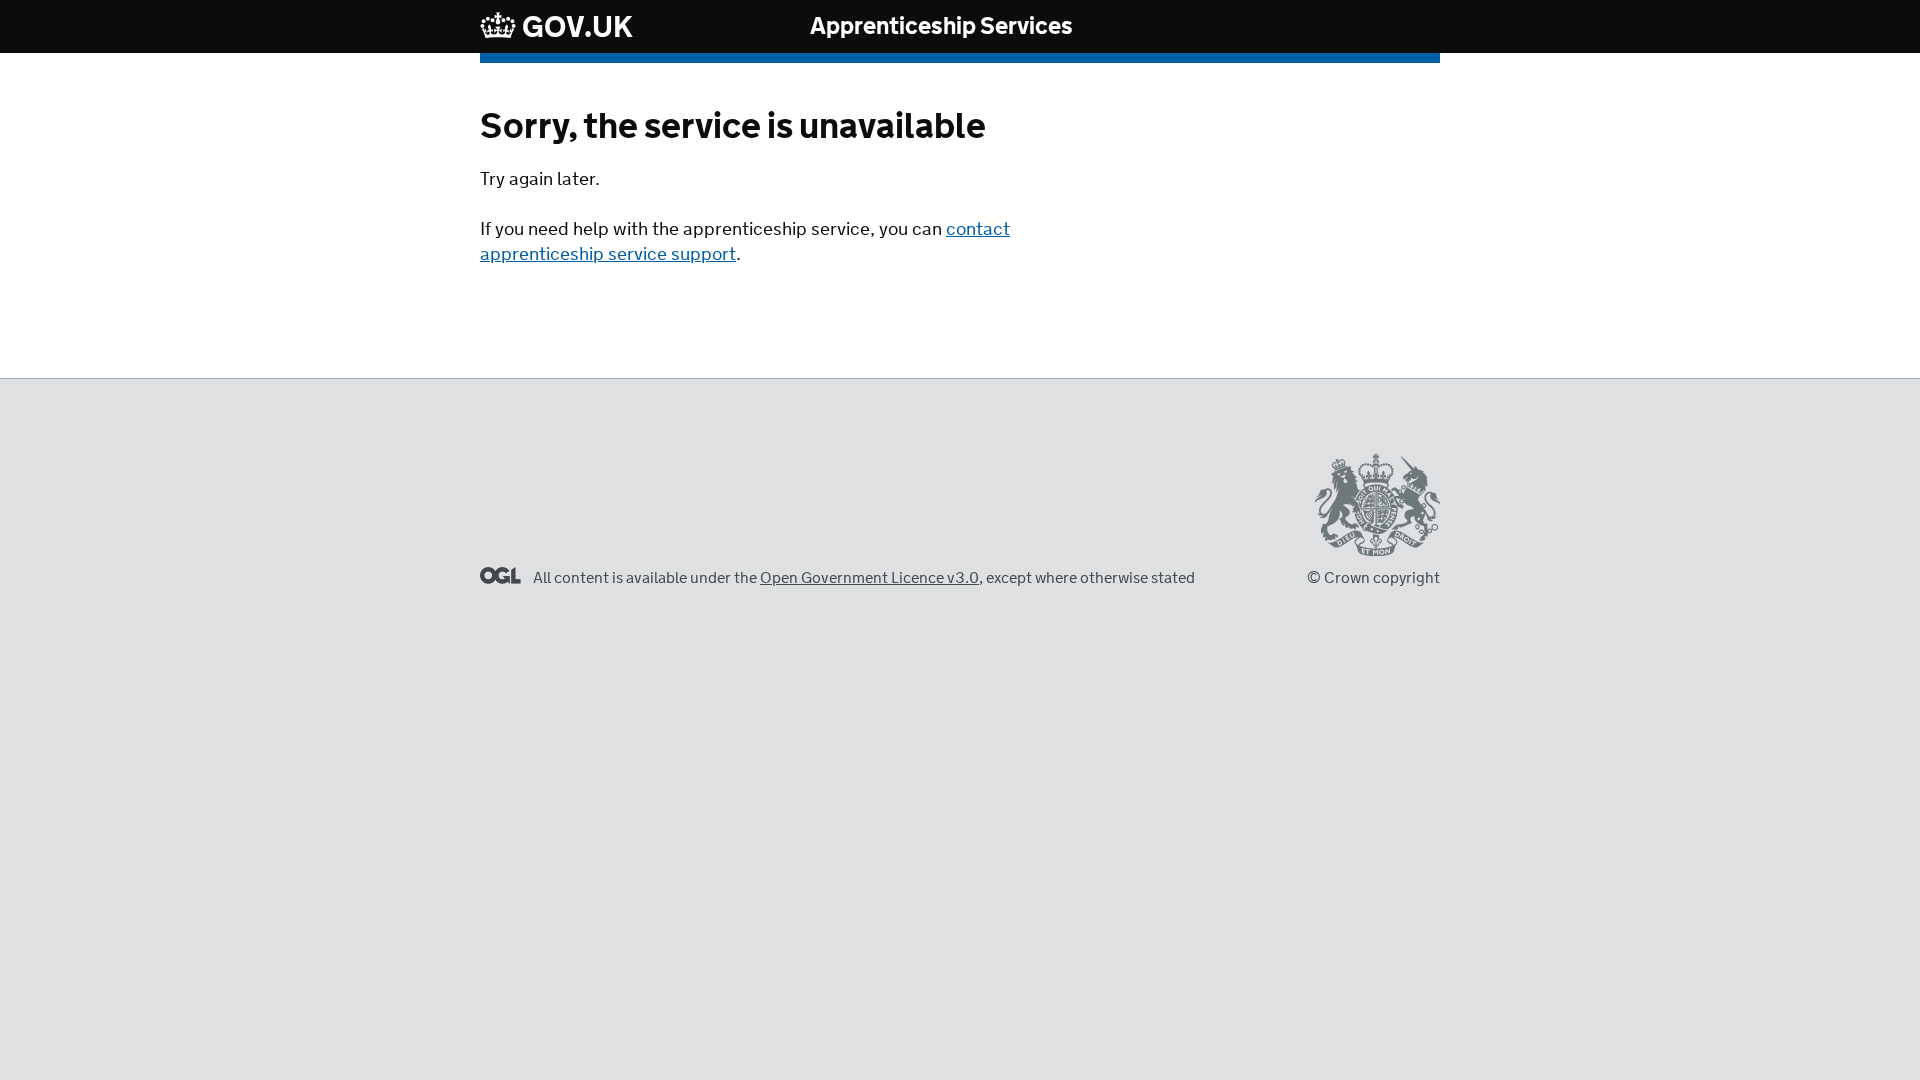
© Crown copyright (1373, 578)
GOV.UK (575, 27)
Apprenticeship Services (941, 27)
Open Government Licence (500, 575)
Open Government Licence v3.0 (869, 578)
